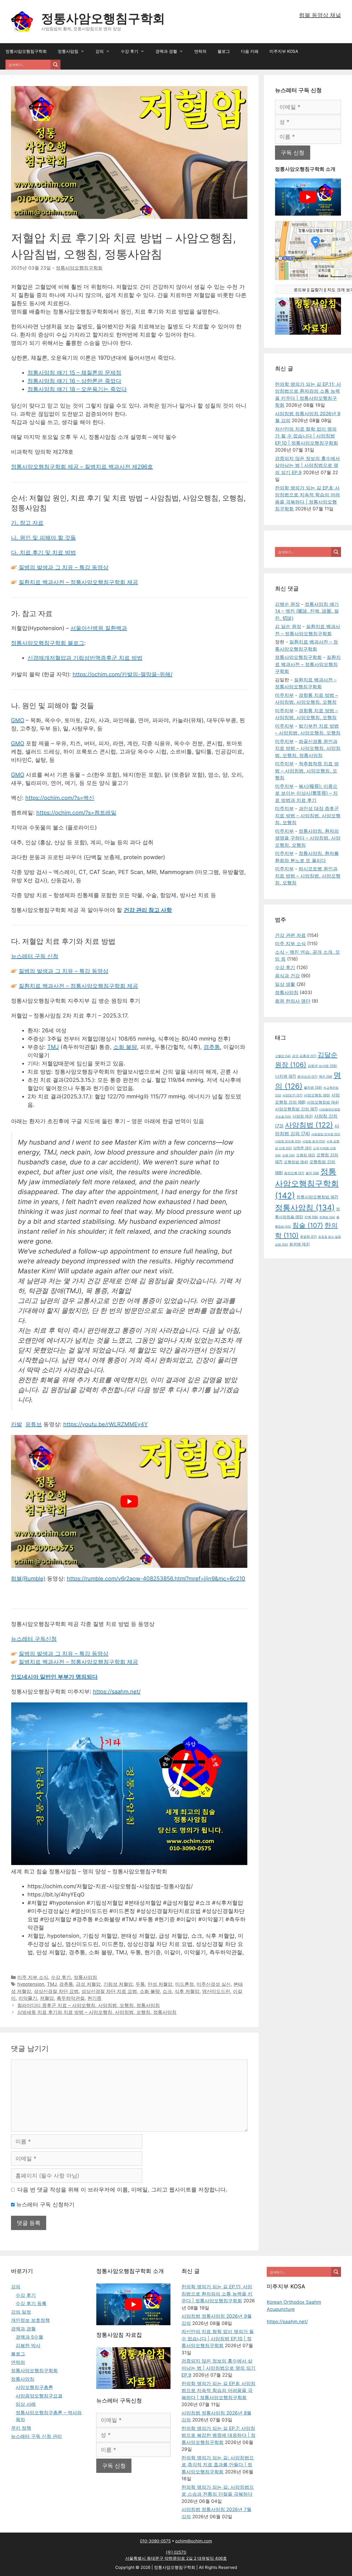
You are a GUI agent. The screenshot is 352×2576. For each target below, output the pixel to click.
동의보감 (307, 1077)
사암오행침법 (323, 1102)
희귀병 (299, 1244)
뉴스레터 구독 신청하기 (45, 2204)
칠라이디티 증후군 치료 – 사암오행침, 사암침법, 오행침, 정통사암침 (89, 2005)
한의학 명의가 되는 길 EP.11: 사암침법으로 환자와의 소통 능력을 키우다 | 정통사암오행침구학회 (217, 2294)
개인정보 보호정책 (30, 2320)
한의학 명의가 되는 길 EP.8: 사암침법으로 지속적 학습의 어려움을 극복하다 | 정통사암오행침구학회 (218, 2391)
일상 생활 (285, 984)
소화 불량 (125, 1047)
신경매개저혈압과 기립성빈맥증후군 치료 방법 (85, 658)
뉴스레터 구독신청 (34, 1639)
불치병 (313, 1088)
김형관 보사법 (322, 1066)
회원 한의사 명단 (293, 1001)
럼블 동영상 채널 (320, 15)
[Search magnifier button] (56, 65)
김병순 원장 (287, 604)
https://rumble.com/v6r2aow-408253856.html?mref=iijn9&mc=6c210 (156, 1579)
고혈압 (283, 1056)
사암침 (302, 1116)
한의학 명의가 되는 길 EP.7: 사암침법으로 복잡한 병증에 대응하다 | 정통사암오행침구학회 (218, 2435)
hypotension (31, 1984)
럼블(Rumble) (28, 1579)
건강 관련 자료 (290, 935)
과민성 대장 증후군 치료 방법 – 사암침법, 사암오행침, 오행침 (308, 816)
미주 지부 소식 (33, 1977)
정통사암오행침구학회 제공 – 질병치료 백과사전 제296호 (82, 467)
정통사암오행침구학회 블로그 (48, 643)
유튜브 (34, 1424)
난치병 (285, 1076)
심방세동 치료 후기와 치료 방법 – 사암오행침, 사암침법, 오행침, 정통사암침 (97, 2012)
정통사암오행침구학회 (103, 18)
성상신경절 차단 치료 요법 (109, 1991)
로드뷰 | (301, 290)
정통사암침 (68, 51)
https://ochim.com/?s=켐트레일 (76, 813)
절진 (312, 1173)
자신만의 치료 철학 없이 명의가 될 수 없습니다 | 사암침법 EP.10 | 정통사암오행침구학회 (306, 436)
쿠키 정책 (21, 2428)
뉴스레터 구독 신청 (35, 956)
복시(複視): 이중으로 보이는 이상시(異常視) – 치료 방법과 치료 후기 (306, 793)
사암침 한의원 (288, 1141)
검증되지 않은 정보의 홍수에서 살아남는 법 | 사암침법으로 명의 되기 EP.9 (307, 465)
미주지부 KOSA (284, 51)
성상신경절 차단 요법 (56, 1991)
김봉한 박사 (28, 2346)
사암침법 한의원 (326, 1134)
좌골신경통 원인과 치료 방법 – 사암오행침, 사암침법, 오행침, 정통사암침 (308, 748)
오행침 (306, 1155)
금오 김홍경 (304, 1056)
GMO (18, 720)
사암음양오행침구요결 (39, 2396)
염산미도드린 (216, 1991)
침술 (308, 1225)
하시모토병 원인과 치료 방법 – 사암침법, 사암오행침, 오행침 (308, 876)
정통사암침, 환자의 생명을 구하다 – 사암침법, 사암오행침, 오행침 (308, 838)
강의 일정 (21, 2312)
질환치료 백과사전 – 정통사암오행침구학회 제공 (78, 582)
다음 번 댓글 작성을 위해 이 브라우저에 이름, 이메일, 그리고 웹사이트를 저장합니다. (122, 2190)
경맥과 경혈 (166, 51)
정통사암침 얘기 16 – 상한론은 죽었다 (74, 381)
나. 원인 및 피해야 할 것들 (43, 538)
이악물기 (28, 1998)
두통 (140, 1984)
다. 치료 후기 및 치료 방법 (43, 552)
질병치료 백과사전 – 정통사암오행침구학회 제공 (78, 1662)
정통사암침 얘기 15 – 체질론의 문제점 (74, 373)
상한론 (302, 1148)
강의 (100, 51)
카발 (16, 1424)
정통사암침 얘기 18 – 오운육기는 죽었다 (77, 389)
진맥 (311, 1217)
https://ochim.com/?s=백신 (60, 798)
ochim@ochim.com (194, 2541)
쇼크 (167, 1991)
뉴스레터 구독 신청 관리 (36, 2436)
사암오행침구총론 (34, 2387)
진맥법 (327, 1217)
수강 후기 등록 (31, 2303)
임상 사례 (26, 2404)
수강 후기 (130, 51)
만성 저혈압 (160, 1984)
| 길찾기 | (317, 290)
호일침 (308, 1237)
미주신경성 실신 (214, 1984)
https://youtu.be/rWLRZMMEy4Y (105, 1424)
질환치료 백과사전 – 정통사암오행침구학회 (308, 664)
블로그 (224, 51)
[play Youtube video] (129, 1502)
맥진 (325, 1077)
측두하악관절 (71, 1998)
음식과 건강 (287, 976)
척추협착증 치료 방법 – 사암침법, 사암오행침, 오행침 (307, 771)
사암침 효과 (314, 1141)
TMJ (53, 1047)
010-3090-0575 (155, 2541)
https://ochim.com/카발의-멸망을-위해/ (123, 674)
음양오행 (294, 1173)
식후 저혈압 (187, 1991)
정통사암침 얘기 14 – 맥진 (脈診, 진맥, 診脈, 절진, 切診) (307, 611)
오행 (288, 1155)
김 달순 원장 (288, 626)
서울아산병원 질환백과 (99, 628)
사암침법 (309, 1125)
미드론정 (185, 1984)
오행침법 (296, 1162)
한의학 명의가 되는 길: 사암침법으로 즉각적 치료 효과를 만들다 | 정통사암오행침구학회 (218, 2465)
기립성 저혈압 (118, 1984)
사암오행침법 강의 (296, 1109)
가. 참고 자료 (27, 523)
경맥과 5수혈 (29, 2337)
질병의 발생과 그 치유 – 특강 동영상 (64, 567)
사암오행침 (317, 1095)
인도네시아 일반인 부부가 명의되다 (54, 1677)
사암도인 (292, 1095)
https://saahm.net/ (117, 1692)
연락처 (200, 51)
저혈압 (47, 1998)
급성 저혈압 (88, 1984)
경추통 (212, 1047)
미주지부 (284, 695)
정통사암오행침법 (317, 1197)
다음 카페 (250, 51)
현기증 (94, 1998)
